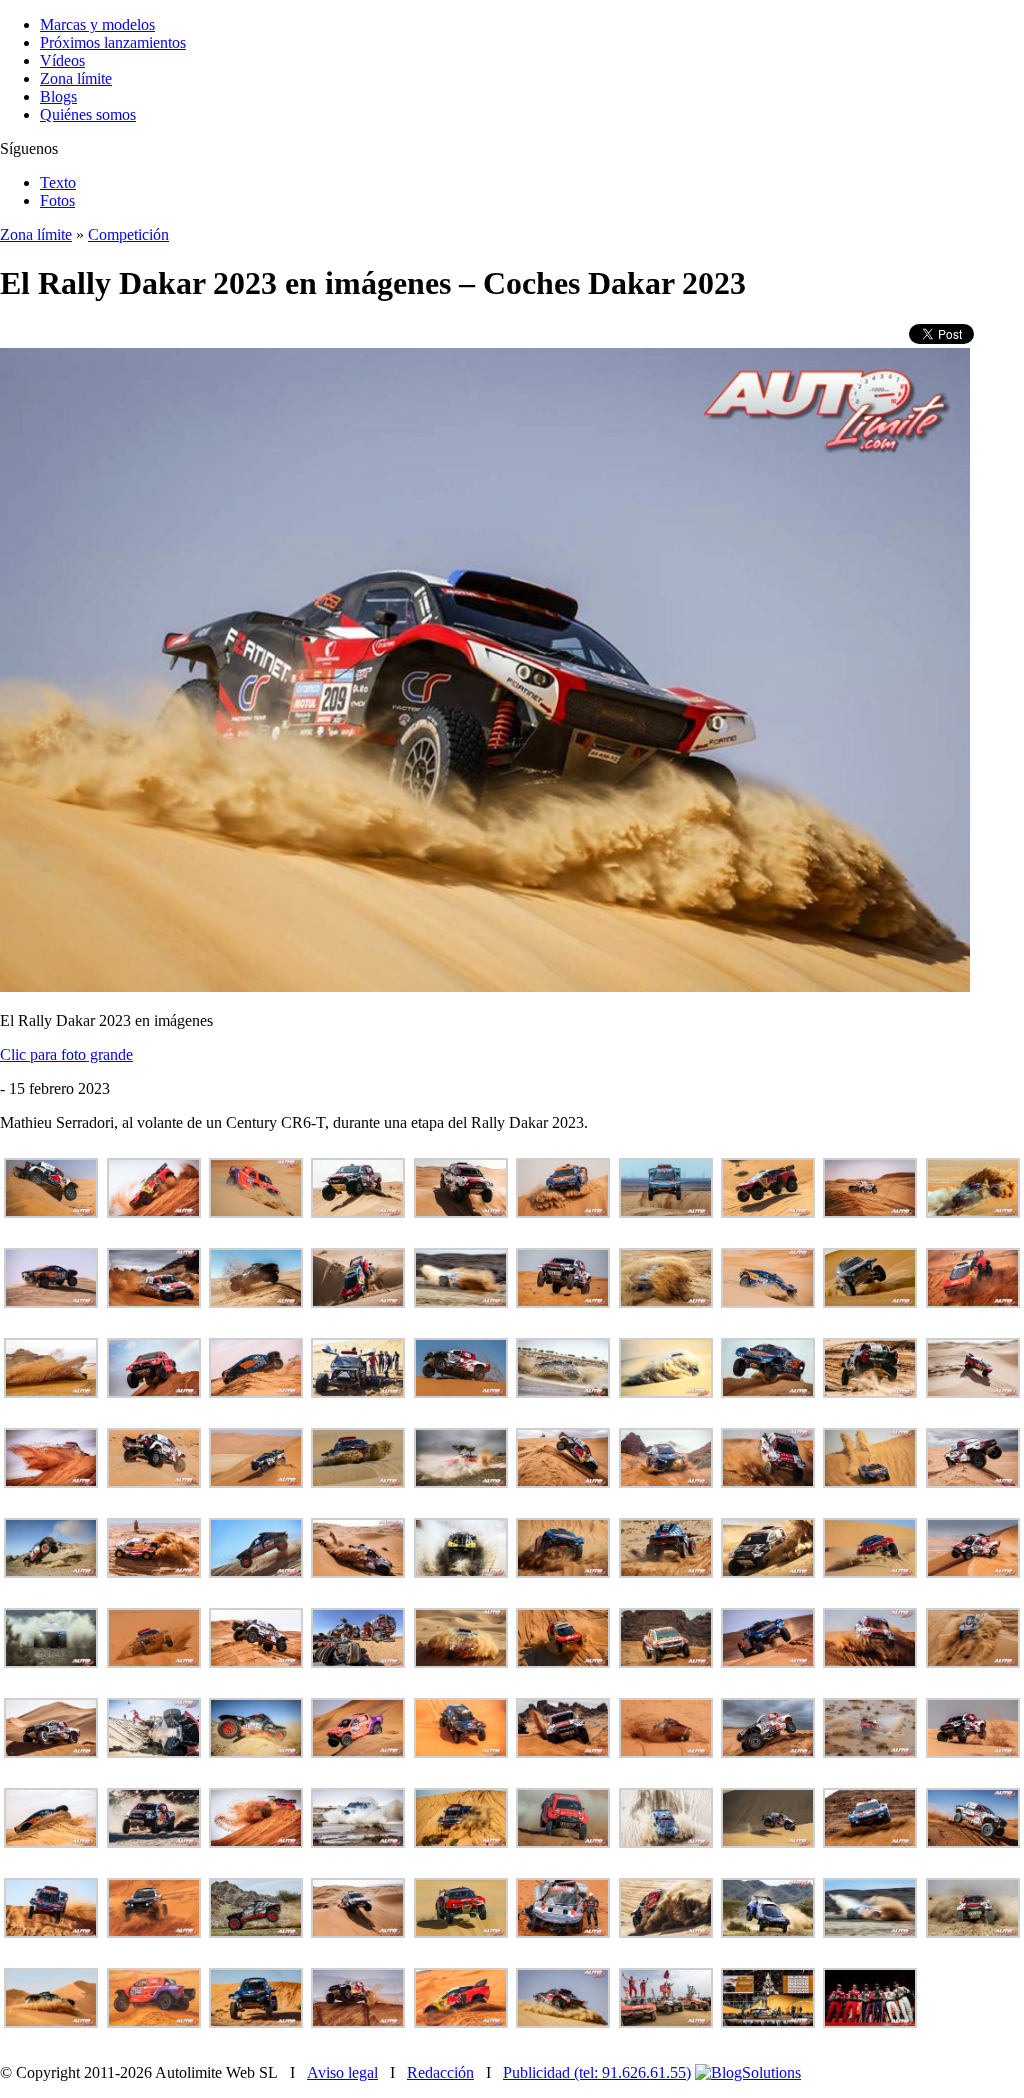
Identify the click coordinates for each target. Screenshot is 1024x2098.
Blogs (58, 96)
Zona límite (76, 78)
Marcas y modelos (97, 24)
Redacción (440, 2072)
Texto (58, 182)
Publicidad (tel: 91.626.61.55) (597, 2072)
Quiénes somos (88, 114)
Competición (128, 234)
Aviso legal (342, 2072)
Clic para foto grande (66, 1054)
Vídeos (62, 60)
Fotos (57, 200)
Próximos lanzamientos (113, 42)
